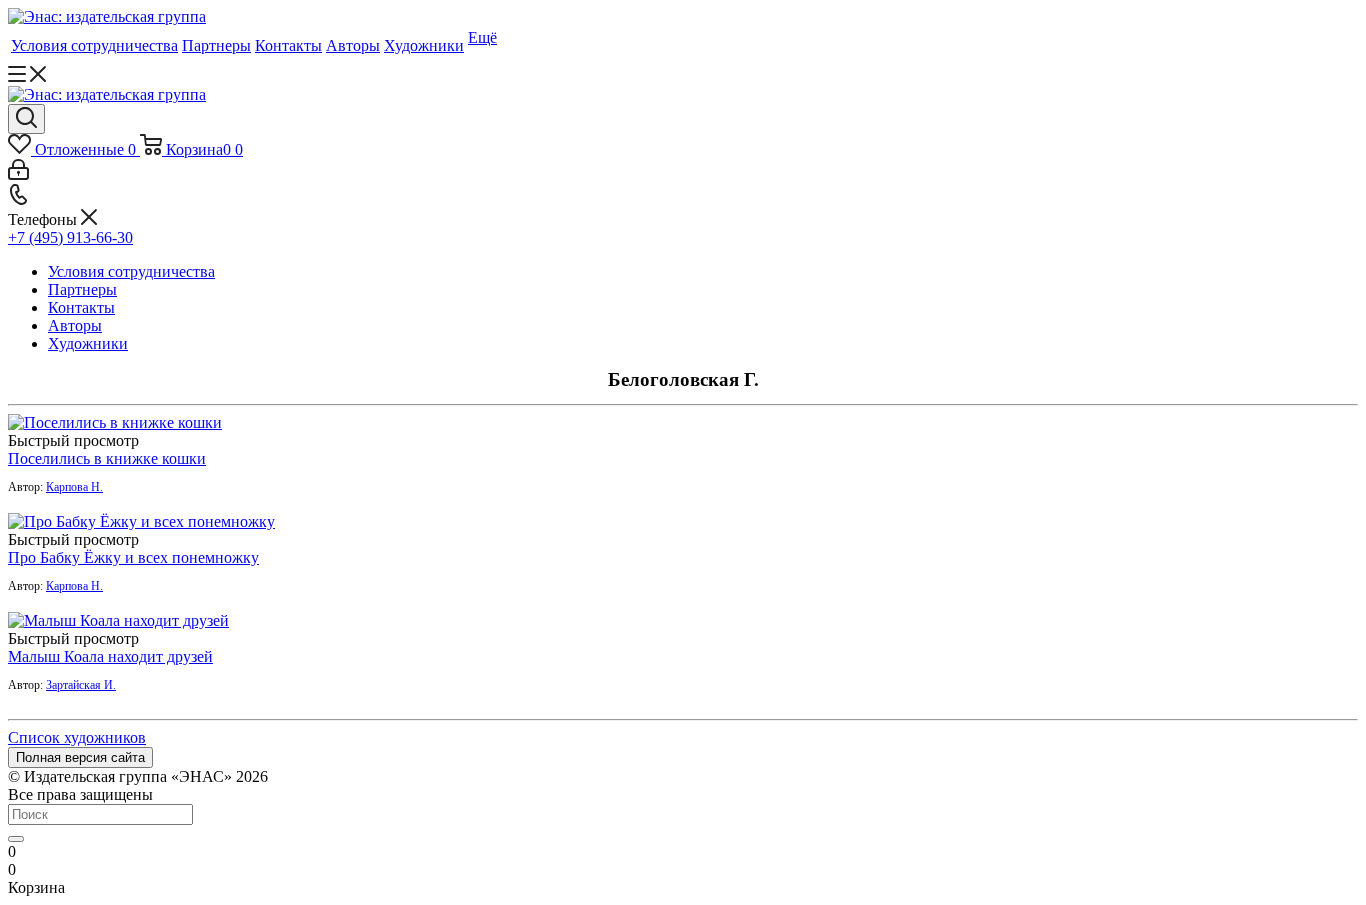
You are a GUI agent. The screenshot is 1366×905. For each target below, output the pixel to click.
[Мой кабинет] (18, 174)
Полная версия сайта (80, 757)
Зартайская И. (81, 685)
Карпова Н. (74, 487)
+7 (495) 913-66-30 (70, 237)
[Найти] (16, 839)
